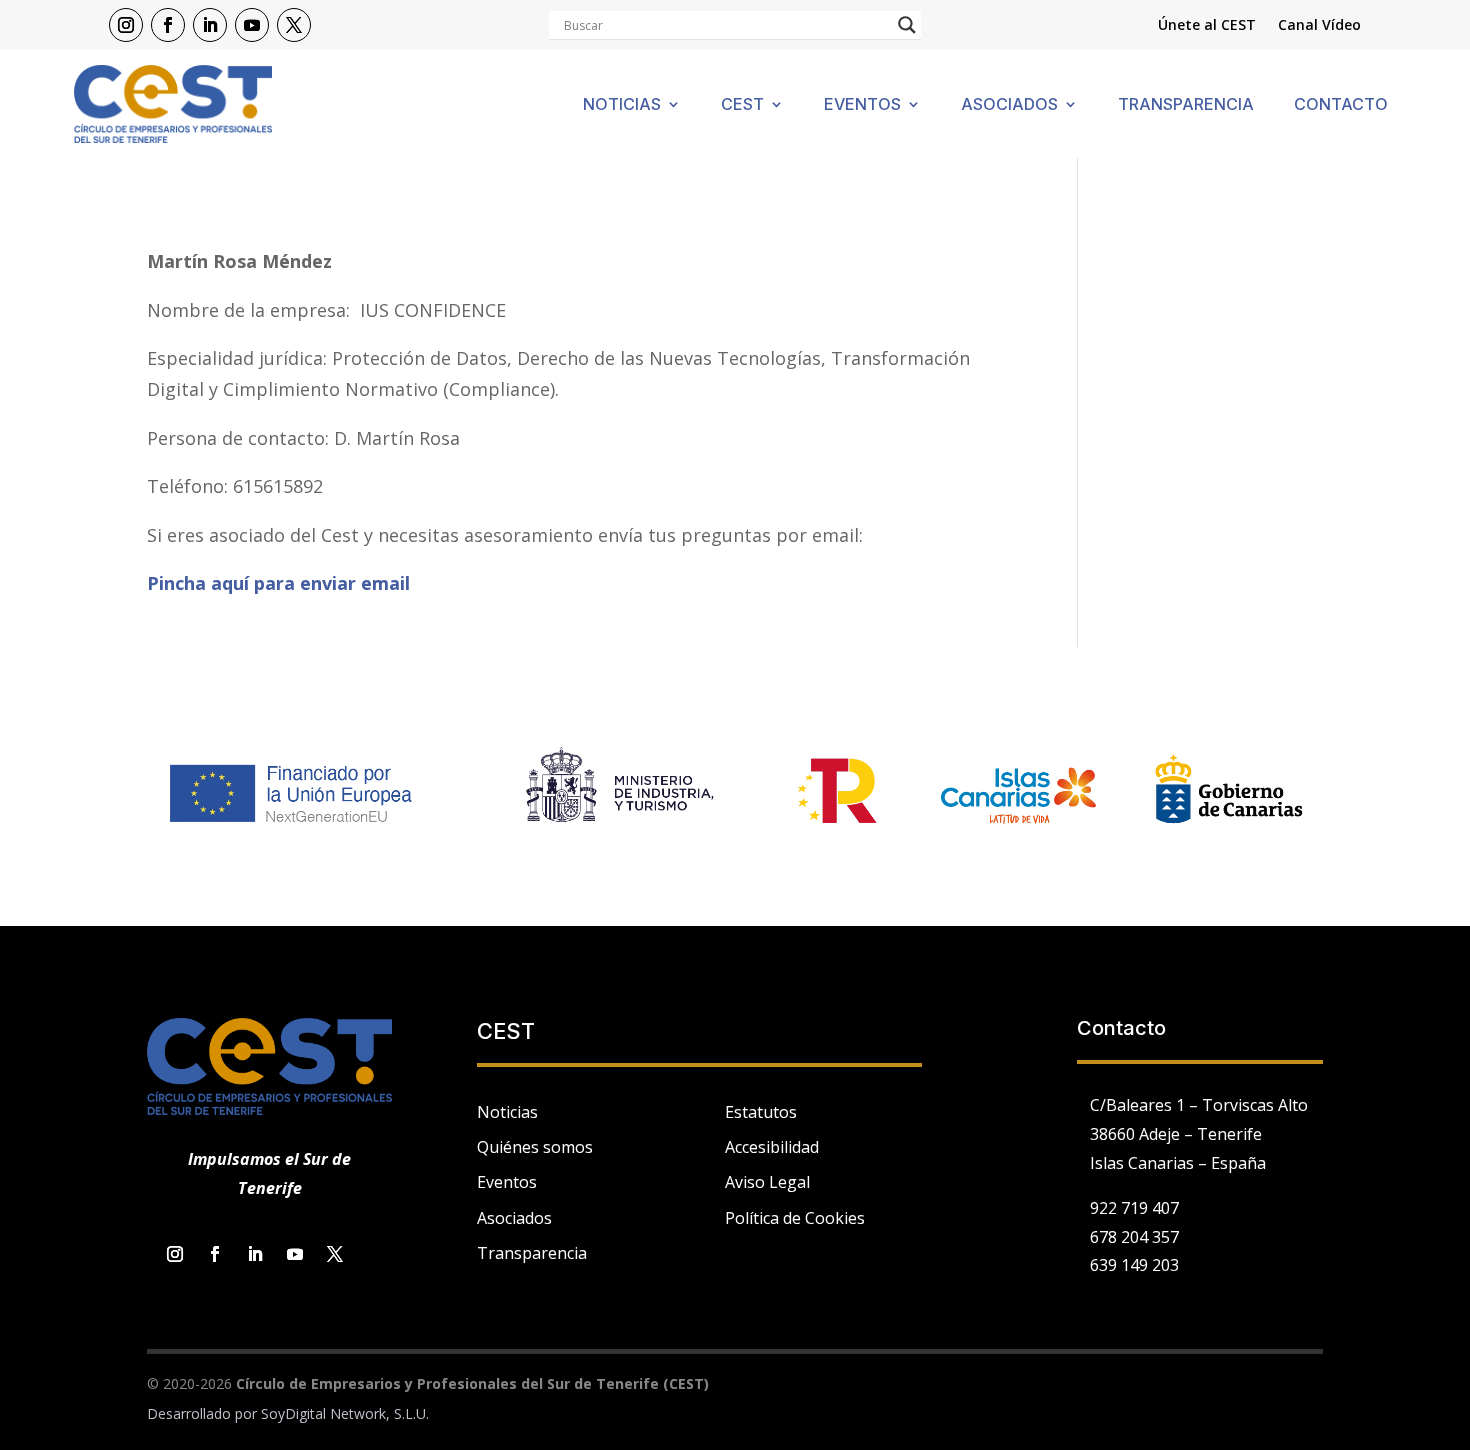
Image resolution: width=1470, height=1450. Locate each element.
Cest (742, 105)
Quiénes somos (535, 1147)
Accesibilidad (772, 1147)
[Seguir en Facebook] (168, 25)
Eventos (862, 105)
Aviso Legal (767, 1182)
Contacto (1341, 105)
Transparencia (1186, 105)
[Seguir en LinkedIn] (210, 25)
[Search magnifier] (907, 25)
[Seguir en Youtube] (252, 25)
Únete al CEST (1207, 26)
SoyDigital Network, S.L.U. (345, 1413)
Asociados (1009, 105)
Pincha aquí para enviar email (281, 583)
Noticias (622, 105)
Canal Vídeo (1319, 26)
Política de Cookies (795, 1218)
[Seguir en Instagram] (126, 25)
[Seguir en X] (294, 25)
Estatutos (761, 1112)
